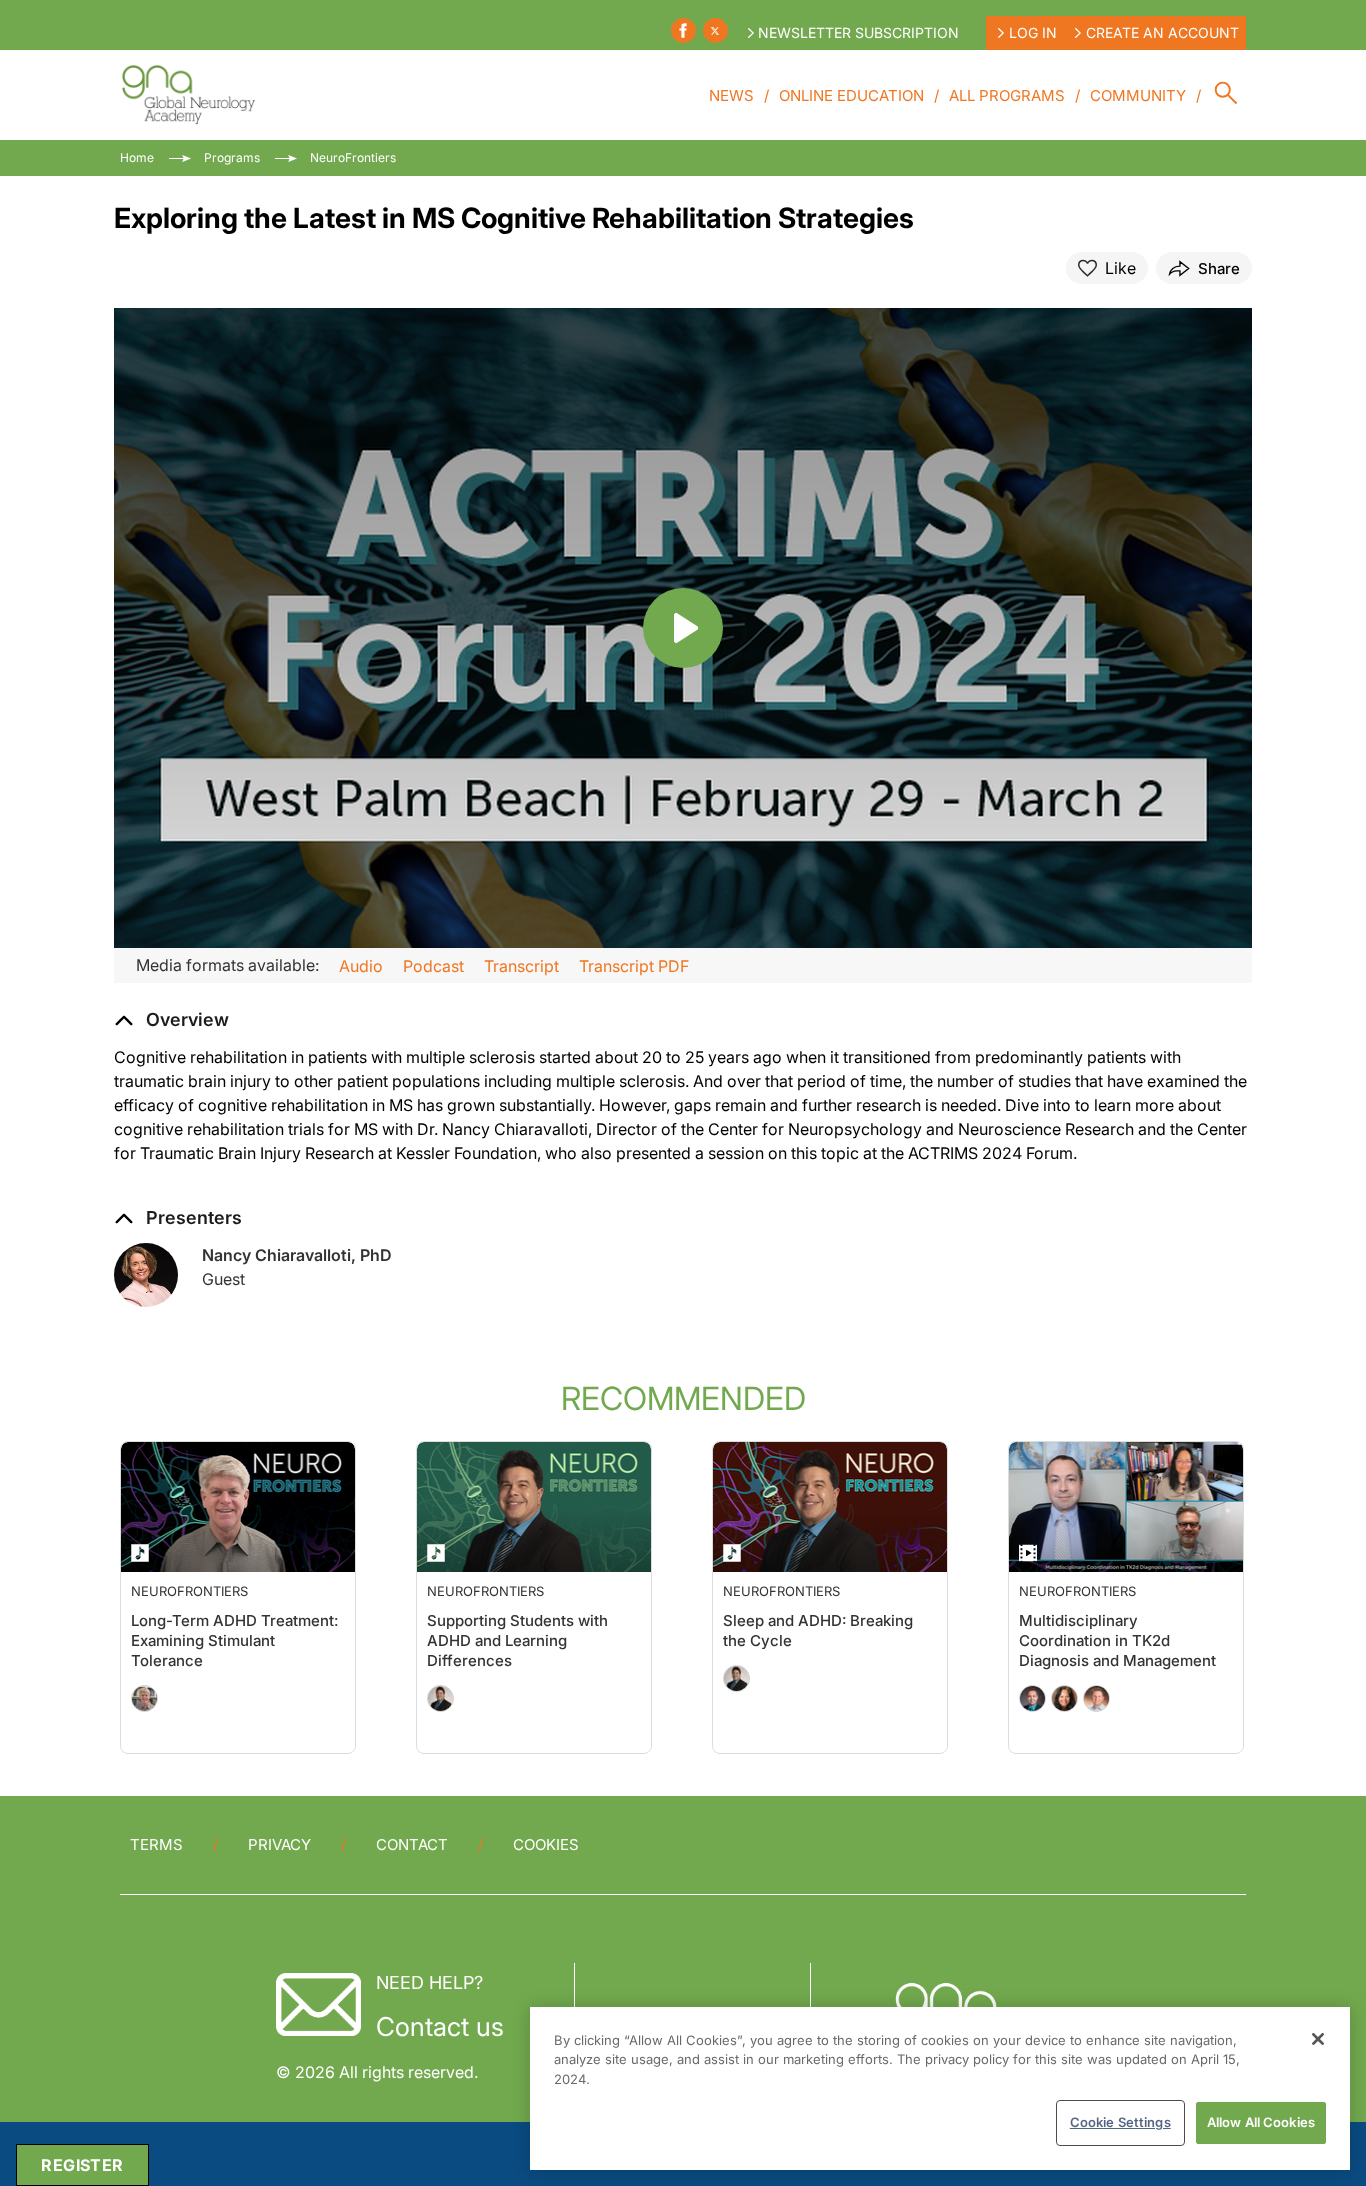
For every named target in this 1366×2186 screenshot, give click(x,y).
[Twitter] (715, 30)
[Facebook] (683, 30)
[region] (940, 2088)
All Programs (1007, 95)
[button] (171, 1020)
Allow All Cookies (1261, 2122)
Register (82, 2165)
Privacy (279, 1844)
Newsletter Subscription (858, 32)
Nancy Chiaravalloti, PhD (297, 1255)
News (731, 95)
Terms (156, 1844)
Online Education (851, 95)
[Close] (1318, 2039)
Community (1138, 95)
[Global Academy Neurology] (187, 95)
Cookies (546, 1844)
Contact (412, 1844)
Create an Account (1162, 32)
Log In (1033, 32)
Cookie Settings (1120, 2122)
